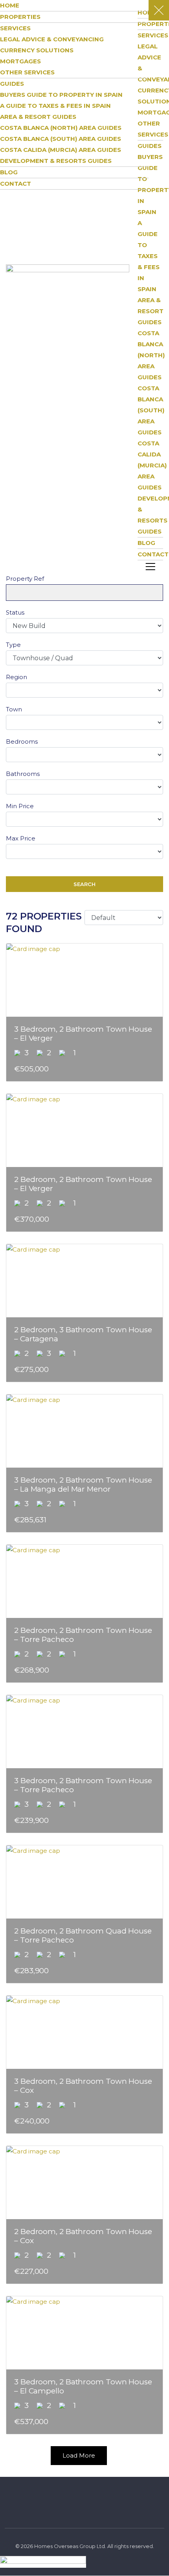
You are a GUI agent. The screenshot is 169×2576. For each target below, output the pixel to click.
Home (10, 5)
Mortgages (20, 61)
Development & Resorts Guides (56, 161)
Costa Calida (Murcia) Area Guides (152, 465)
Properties (20, 17)
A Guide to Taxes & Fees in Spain (55, 106)
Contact (153, 554)
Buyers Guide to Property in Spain (61, 95)
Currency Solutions (37, 50)
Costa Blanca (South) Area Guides (151, 410)
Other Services (27, 72)
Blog (9, 172)
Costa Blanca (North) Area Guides (151, 355)
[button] (150, 567)
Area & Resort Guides (151, 311)
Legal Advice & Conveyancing (52, 39)
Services (15, 28)
